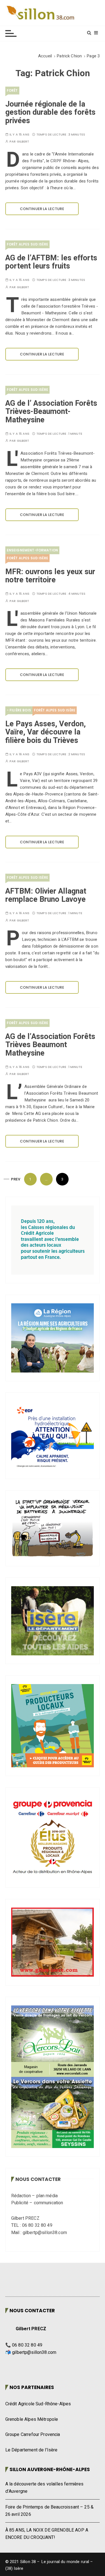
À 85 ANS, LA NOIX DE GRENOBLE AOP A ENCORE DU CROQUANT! (47, 2534)
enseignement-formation (32, 550)
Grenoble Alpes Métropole (32, 2419)
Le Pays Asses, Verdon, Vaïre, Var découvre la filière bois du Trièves (46, 732)
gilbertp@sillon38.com (34, 2352)
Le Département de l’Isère (32, 2450)
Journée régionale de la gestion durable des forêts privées (50, 112)
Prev (16, 1179)
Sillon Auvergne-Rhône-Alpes (50, 2469)
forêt (12, 90)
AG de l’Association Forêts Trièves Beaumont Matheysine (50, 1045)
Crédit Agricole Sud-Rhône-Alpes (38, 2404)
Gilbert (23, 142)
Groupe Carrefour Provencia (33, 2435)
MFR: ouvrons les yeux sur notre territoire (50, 576)
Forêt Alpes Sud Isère (27, 244)
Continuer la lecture (42, 209)
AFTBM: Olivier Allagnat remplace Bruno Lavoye (46, 895)
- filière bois (19, 710)
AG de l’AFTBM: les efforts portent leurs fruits (51, 262)
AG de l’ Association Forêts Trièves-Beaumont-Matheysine (51, 412)
